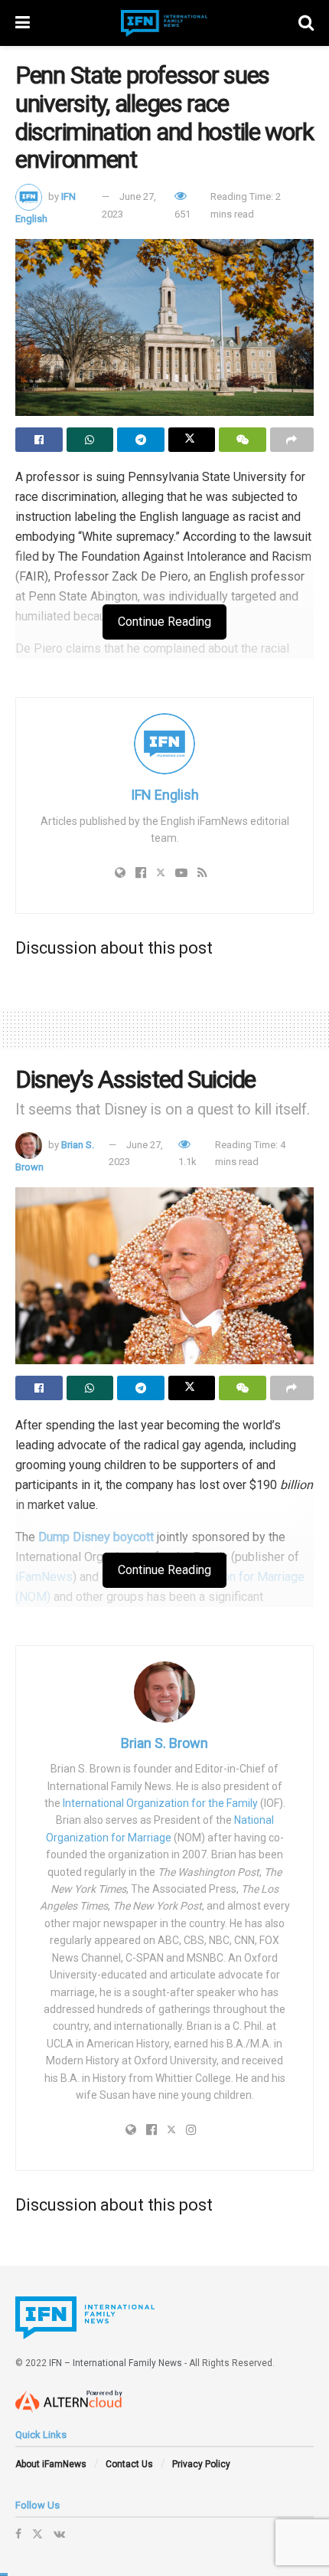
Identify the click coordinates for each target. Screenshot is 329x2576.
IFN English (165, 795)
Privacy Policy (201, 2464)
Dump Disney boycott (96, 1537)
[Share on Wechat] (243, 440)
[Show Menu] (23, 23)
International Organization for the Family (160, 1803)
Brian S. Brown (164, 1743)
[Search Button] (306, 23)
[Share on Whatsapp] (90, 440)
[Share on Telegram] (141, 440)
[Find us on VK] (59, 2534)
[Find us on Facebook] (18, 2534)
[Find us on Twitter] (37, 2534)
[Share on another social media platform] (292, 440)
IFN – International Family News (116, 2363)
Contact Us (129, 2464)
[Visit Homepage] (164, 23)
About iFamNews (51, 2464)
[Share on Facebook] (39, 440)
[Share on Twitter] (192, 440)
